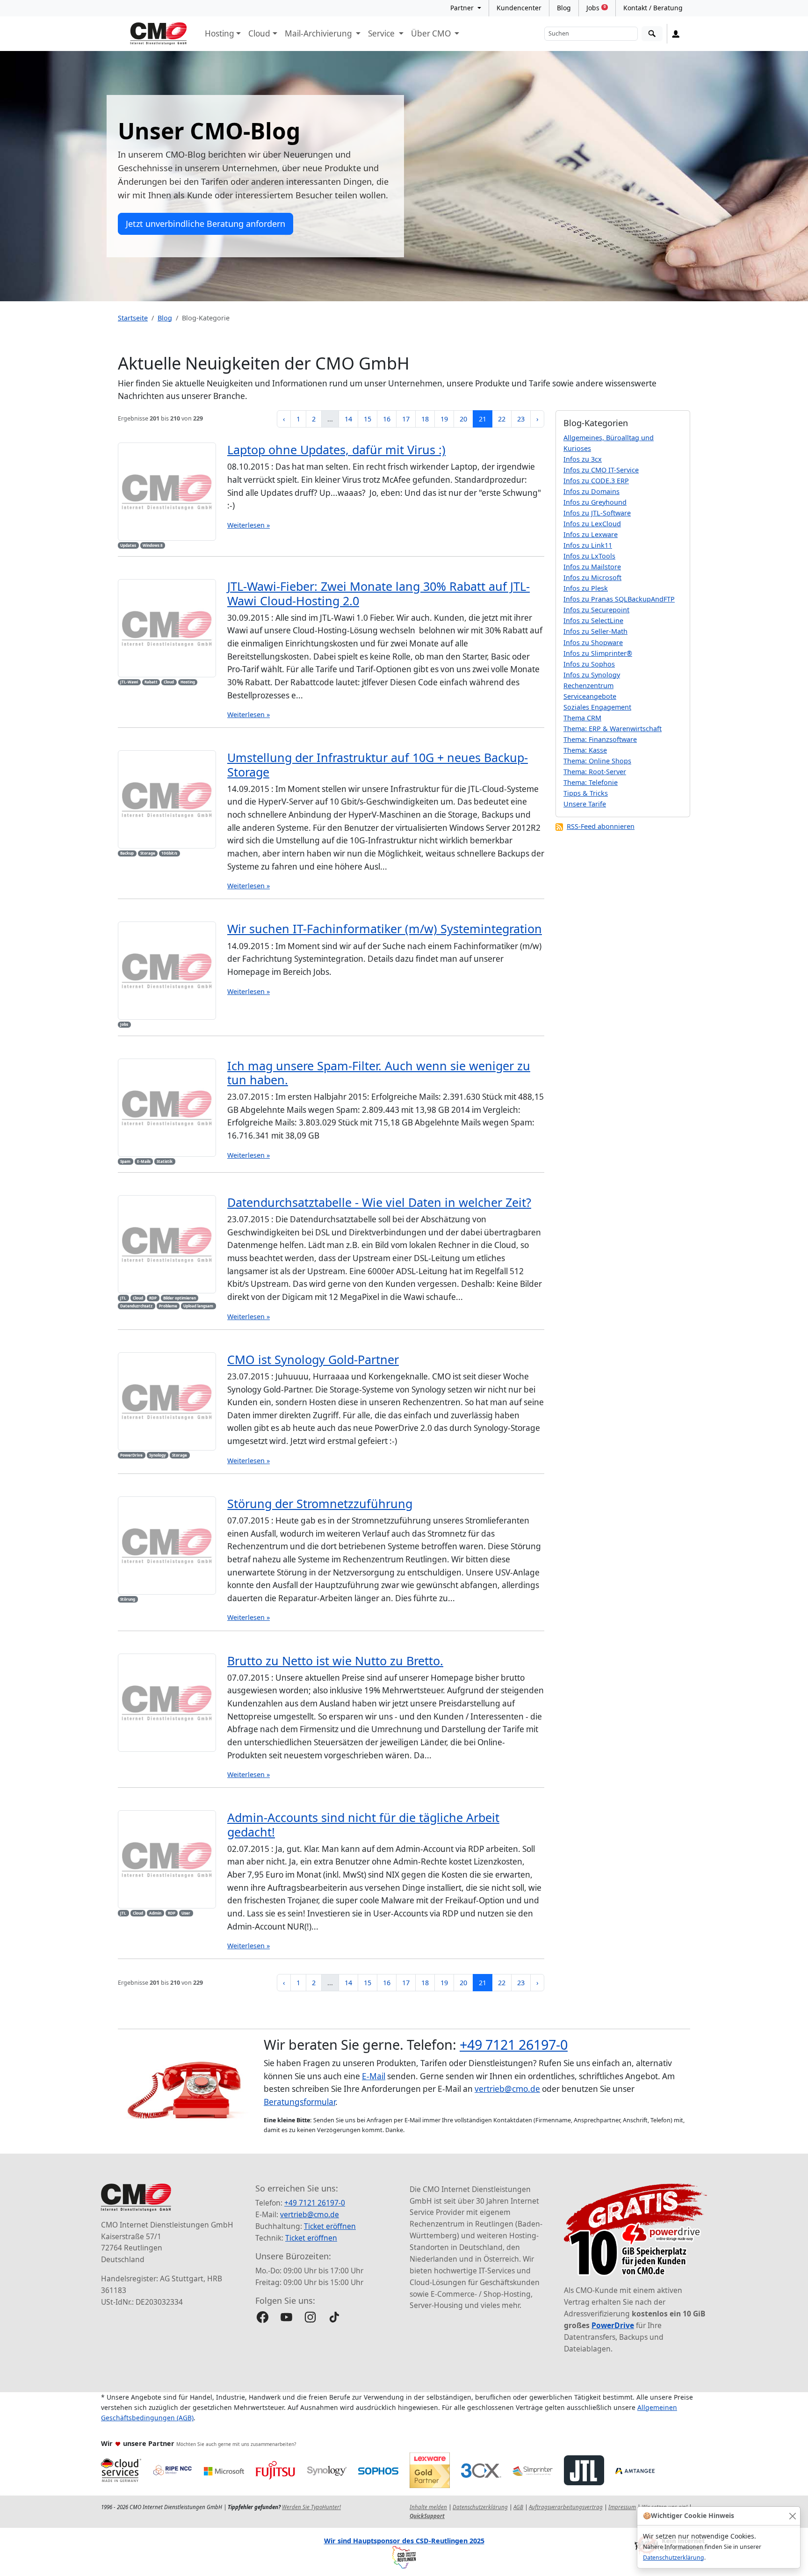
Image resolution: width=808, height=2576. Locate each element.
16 (387, 419)
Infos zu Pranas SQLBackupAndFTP (619, 599)
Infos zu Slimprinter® (598, 653)
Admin (155, 1913)
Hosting (220, 33)
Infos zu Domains (592, 491)
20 (463, 419)
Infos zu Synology (592, 675)
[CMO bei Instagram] (310, 2317)
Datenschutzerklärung (674, 2558)
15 (368, 419)
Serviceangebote (590, 696)
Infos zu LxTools (589, 556)
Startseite (133, 318)
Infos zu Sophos (589, 664)
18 (425, 419)
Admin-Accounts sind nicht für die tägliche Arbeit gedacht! (363, 1824)
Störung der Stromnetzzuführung (320, 1503)
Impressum (622, 2507)
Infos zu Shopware (593, 642)
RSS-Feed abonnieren (601, 826)
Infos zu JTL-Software (597, 513)
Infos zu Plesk (586, 588)
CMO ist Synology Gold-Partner (313, 1359)
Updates (128, 545)
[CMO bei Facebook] (263, 2317)
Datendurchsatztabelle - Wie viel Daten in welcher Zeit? (379, 1202)
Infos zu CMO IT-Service (601, 470)
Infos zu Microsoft (592, 577)
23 (521, 419)
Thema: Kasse (585, 750)
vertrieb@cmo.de (507, 2089)
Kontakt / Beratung (653, 8)
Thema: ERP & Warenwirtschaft (613, 729)
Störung (128, 1599)
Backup (127, 853)
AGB (518, 2507)
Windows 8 (153, 545)
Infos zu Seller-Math (595, 631)
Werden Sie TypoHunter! (311, 2507)
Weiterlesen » (249, 525)
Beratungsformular (299, 2102)
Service (382, 33)
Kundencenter (519, 8)
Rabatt (151, 682)
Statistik (165, 1161)
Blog (564, 8)
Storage (148, 853)
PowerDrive (131, 1455)
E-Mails (144, 1161)
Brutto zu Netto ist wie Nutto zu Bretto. (335, 1661)
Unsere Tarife (585, 804)
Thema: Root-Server (595, 772)
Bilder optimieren (180, 1298)
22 (502, 419)
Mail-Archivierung (319, 33)
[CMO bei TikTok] (334, 2317)
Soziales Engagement (597, 707)
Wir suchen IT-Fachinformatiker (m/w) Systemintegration (385, 929)
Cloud (259, 33)
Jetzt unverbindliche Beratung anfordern (206, 224)
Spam (125, 1161)
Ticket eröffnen (330, 2226)
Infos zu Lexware (591, 534)
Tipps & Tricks (586, 793)
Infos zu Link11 (588, 545)
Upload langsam (198, 1306)
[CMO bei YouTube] (286, 2317)
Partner (463, 8)
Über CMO (432, 33)
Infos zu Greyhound (595, 502)
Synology (158, 1455)
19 (444, 419)
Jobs (596, 8)
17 (406, 419)
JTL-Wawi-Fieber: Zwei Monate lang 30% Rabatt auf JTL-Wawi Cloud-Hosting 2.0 (379, 593)
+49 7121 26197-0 (514, 2044)
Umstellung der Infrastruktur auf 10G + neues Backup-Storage (378, 764)
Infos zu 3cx (583, 459)
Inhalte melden (428, 2507)
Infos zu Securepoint (596, 610)
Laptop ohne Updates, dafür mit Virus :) (336, 450)
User (186, 1913)
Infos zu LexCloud (592, 524)
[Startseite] (159, 34)
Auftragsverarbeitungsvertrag (566, 2507)
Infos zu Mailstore (592, 567)
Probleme (168, 1306)
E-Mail (374, 2076)
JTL (123, 1298)
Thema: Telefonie (591, 782)
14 (348, 419)
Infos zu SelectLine (593, 620)
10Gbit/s (169, 853)
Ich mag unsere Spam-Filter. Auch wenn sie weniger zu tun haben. (379, 1073)
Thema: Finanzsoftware (600, 739)
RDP (153, 1298)
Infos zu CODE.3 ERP (596, 481)
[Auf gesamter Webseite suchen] (652, 34)
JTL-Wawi (129, 682)
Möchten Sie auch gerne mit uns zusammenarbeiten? (236, 2444)
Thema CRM (582, 718)
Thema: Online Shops (597, 761)
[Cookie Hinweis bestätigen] (792, 2516)
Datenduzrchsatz (136, 1306)
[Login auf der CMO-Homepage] (676, 34)
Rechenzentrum (588, 686)
